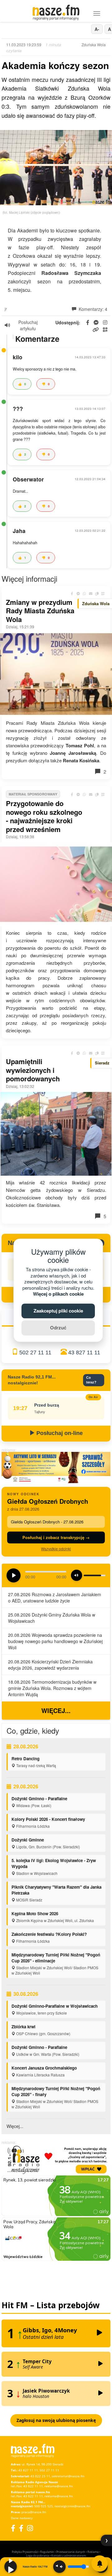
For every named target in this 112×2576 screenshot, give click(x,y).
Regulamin (47, 2552)
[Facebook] (13, 2528)
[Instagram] (30, 2528)
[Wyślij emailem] (91, 594)
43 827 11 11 (84, 1353)
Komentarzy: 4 (92, 309)
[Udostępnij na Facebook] (72, 594)
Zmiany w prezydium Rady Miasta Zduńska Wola (40, 611)
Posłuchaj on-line (59, 1433)
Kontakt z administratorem (69, 2556)
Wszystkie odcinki (56, 1549)
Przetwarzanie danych (71, 2552)
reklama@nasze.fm (59, 2486)
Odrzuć (58, 1328)
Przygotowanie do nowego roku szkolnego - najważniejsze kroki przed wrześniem (44, 816)
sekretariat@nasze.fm (68, 2476)
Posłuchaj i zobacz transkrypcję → (56, 1537)
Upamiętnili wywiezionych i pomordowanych (33, 1070)
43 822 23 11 (40, 2476)
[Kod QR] (103, 594)
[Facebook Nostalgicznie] (21, 2528)
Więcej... (56, 1710)
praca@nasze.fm (34, 2512)
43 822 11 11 (33, 2486)
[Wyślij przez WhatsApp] (84, 594)
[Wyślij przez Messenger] (78, 594)
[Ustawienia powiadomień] (100, 2564)
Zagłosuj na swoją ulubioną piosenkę (56, 2420)
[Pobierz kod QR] (105, 330)
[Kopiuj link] (97, 594)
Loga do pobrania (38, 2556)
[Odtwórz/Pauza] (11, 2567)
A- (97, 29)
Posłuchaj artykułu (28, 325)
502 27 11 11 (35, 1353)
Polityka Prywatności (25, 2552)
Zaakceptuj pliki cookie (58, 1311)
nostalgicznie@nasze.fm (72, 2506)
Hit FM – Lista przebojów (51, 2305)
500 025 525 (44, 2506)
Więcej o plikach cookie (58, 1294)
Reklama (93, 2552)
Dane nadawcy (22, 2518)
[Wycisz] (59, 2567)
